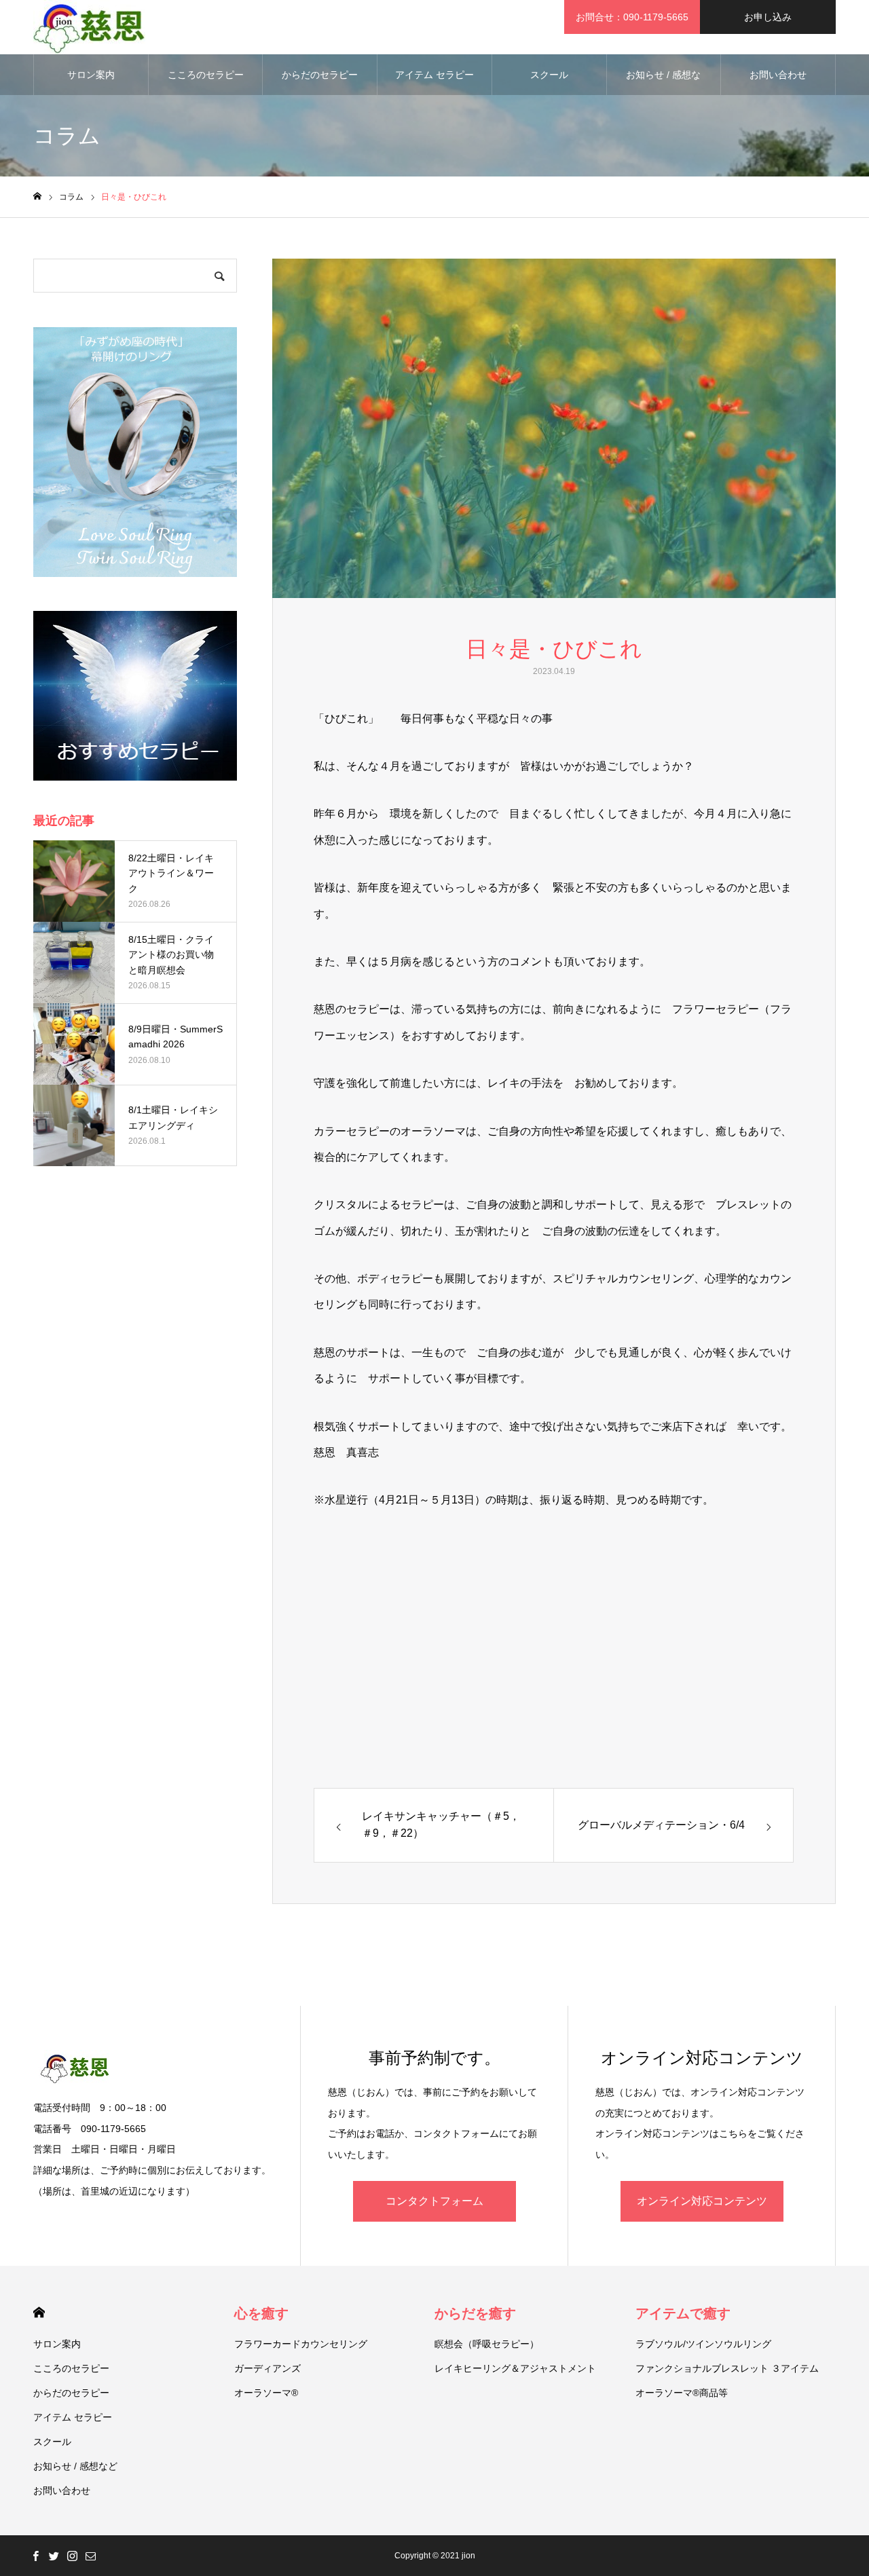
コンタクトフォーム (434, 2201)
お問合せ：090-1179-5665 (632, 17)
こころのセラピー (206, 75)
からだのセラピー (320, 75)
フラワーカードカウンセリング (301, 2344)
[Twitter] (54, 2556)
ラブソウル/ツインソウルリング (703, 2344)
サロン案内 (91, 75)
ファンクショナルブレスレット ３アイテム (727, 2368)
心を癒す (261, 2313)
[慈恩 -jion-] (89, 27)
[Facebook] (35, 2556)
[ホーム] (37, 197)
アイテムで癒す (683, 2313)
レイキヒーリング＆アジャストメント (515, 2368)
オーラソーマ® (266, 2393)
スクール (549, 75)
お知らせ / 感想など (663, 82)
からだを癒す (475, 2313)
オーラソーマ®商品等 (682, 2393)
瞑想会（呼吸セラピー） (487, 2344)
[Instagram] (72, 2556)
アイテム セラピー (434, 75)
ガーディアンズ (267, 2368)
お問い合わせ (778, 75)
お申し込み (768, 17)
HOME (39, 2312)
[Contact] (90, 2556)
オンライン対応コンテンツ (702, 2201)
